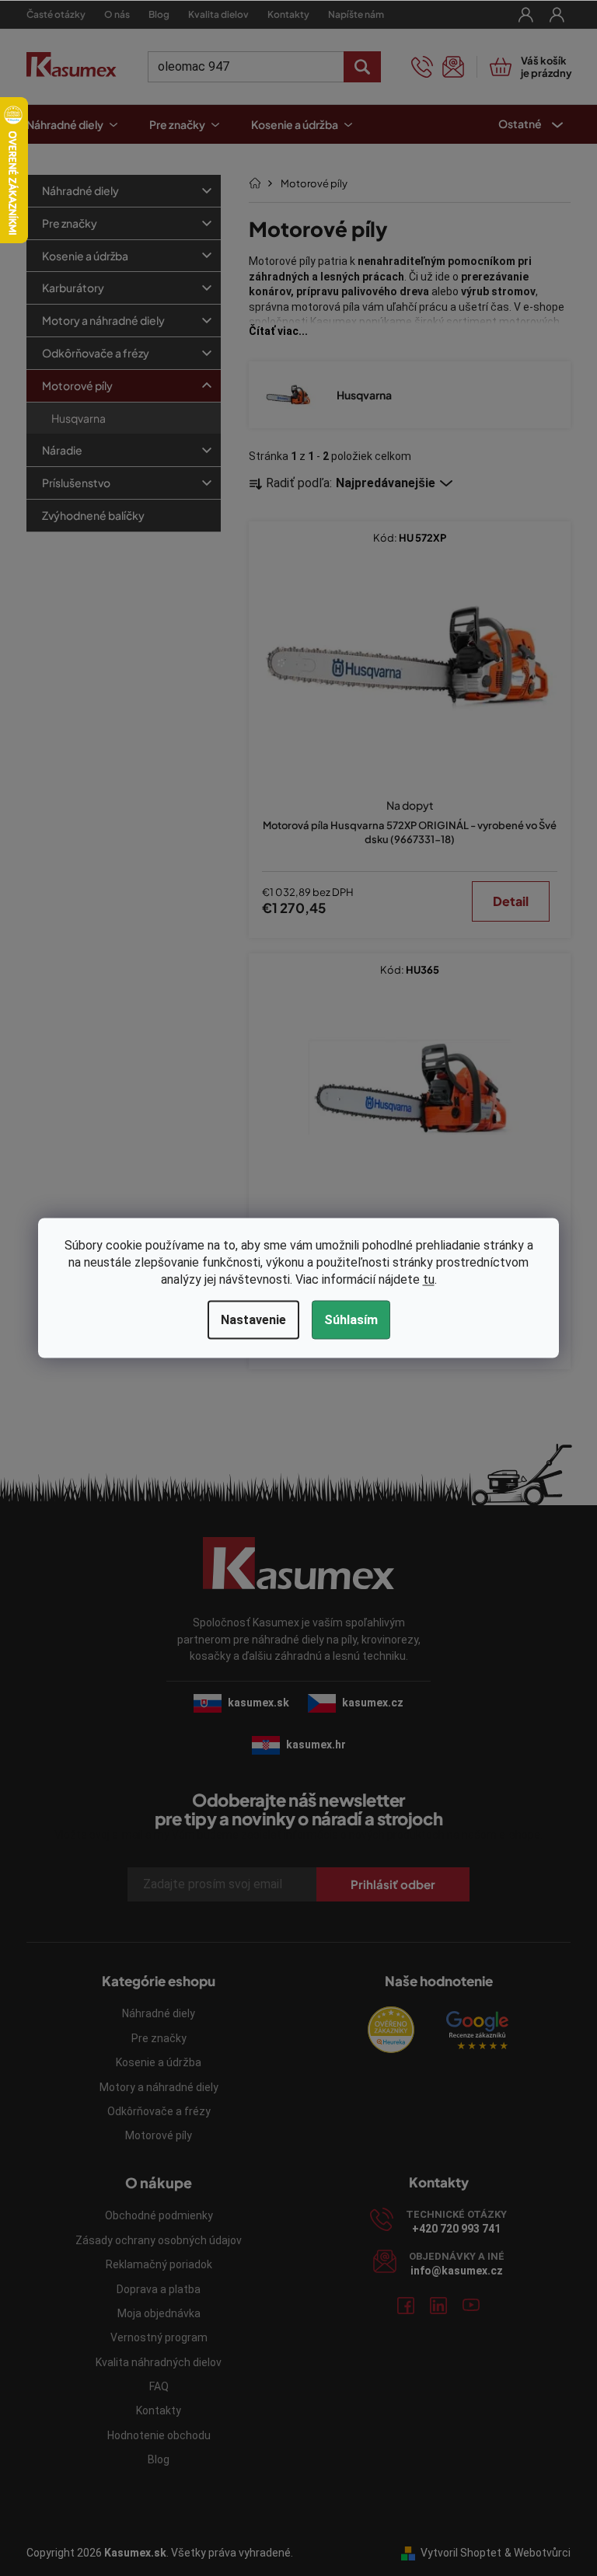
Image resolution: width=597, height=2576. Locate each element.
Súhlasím (351, 1320)
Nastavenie (253, 1320)
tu (429, 1279)
